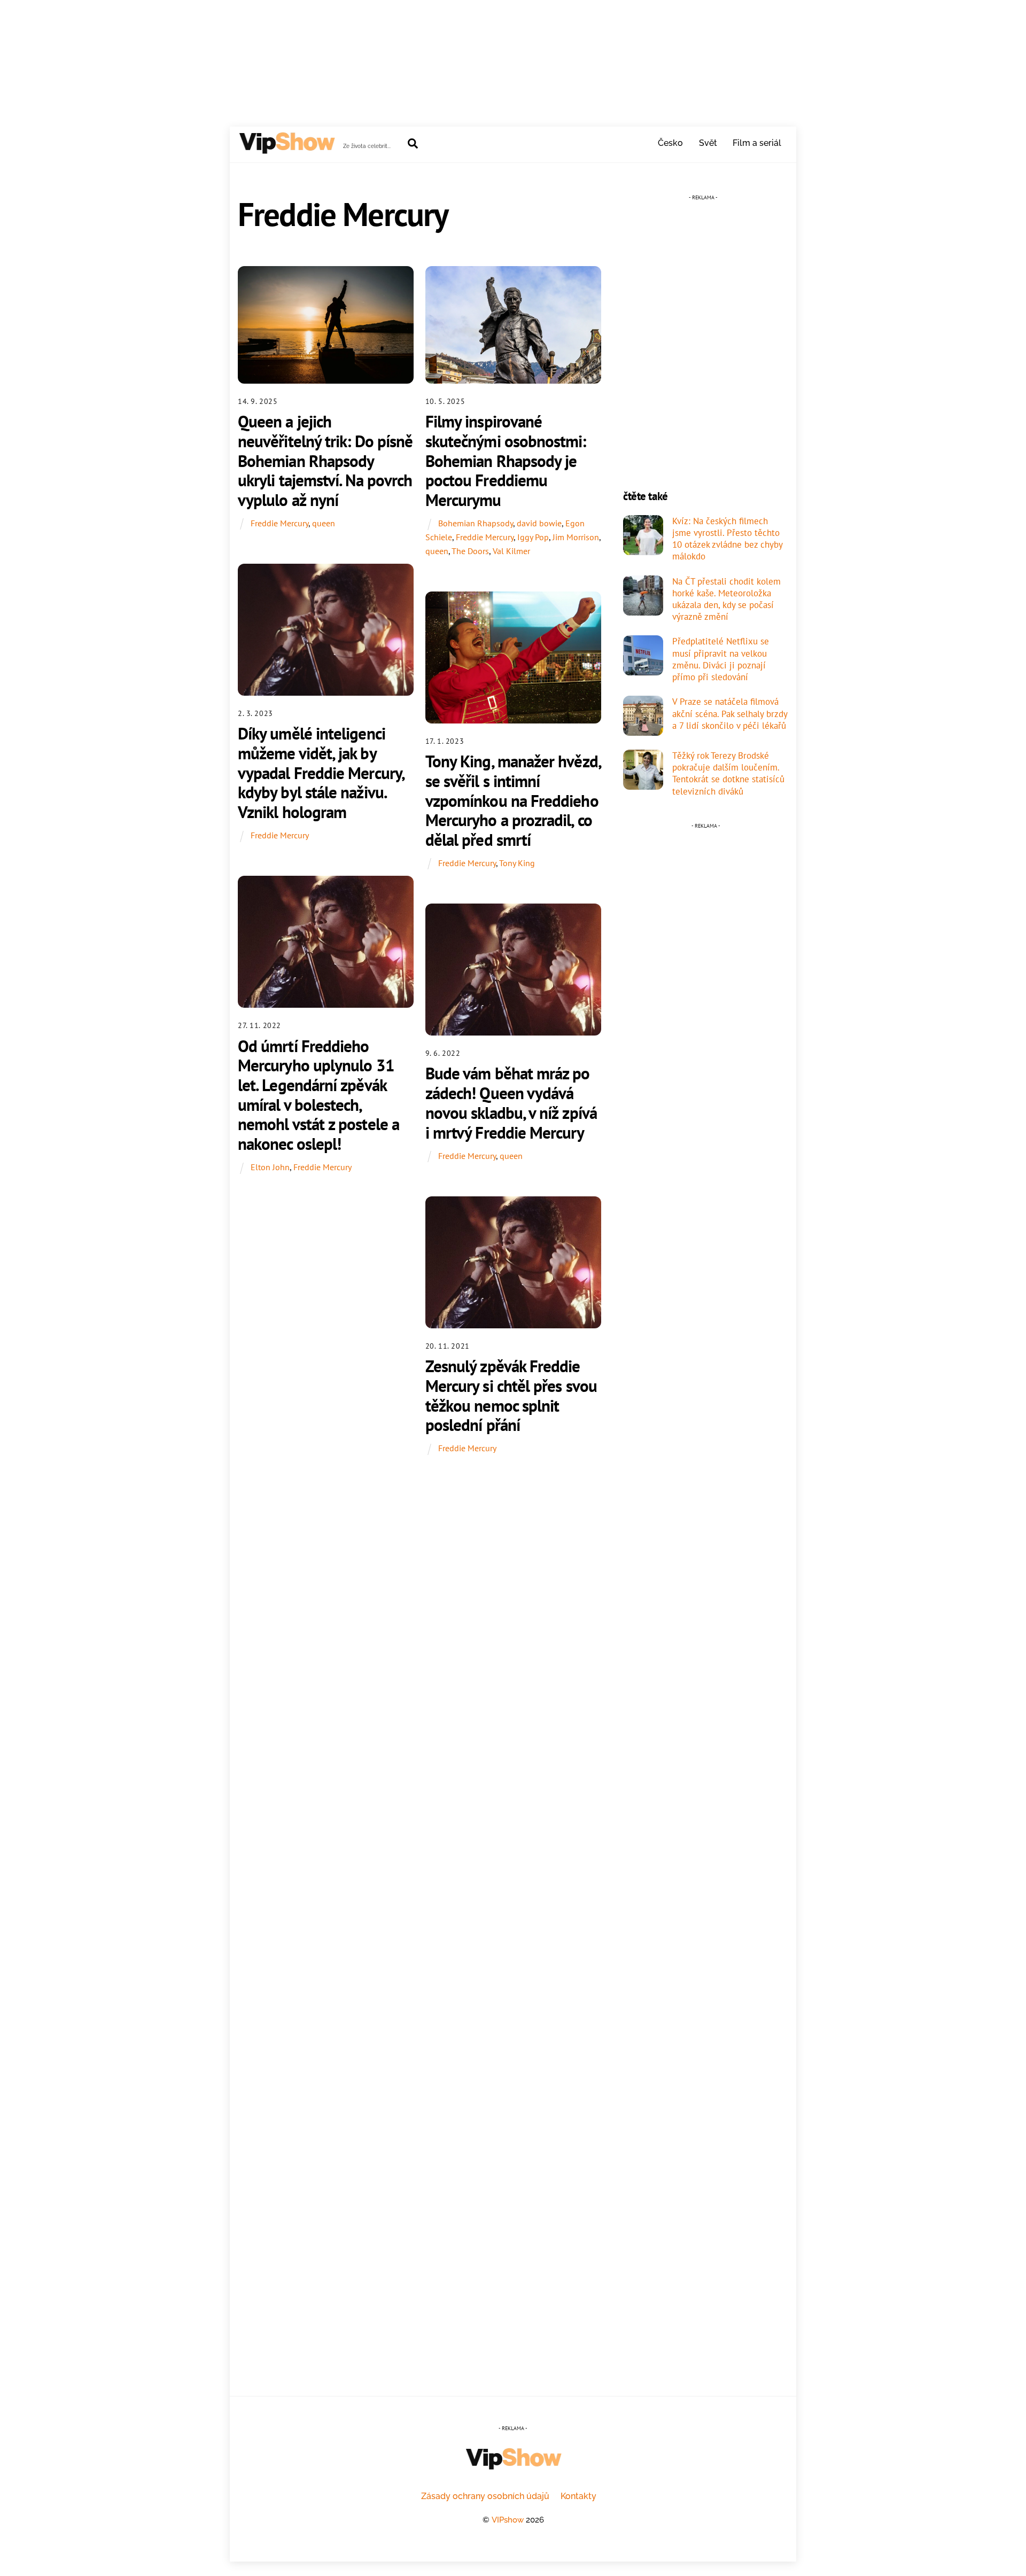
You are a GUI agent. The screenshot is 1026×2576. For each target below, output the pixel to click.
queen (324, 523)
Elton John (270, 1167)
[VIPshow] (286, 149)
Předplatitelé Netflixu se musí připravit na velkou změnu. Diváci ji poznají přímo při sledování (721, 659)
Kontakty (578, 2496)
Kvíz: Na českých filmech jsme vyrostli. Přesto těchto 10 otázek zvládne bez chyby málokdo (727, 539)
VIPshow (508, 2520)
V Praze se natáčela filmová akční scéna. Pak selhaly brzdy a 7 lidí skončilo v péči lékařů (730, 713)
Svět (708, 143)
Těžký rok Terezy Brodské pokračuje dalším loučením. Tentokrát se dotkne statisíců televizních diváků (728, 773)
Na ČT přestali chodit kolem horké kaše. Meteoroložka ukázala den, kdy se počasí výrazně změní (726, 599)
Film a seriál (757, 143)
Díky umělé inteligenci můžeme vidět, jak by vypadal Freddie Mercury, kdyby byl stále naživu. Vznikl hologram (321, 773)
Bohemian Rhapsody (476, 523)
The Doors (470, 551)
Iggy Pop (533, 537)
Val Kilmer (511, 551)
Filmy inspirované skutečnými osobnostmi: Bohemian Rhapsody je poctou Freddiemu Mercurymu (506, 461)
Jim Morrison (576, 537)
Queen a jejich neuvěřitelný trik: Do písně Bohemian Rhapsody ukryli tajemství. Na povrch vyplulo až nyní (325, 461)
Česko (670, 143)
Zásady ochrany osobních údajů (485, 2496)
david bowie (539, 523)
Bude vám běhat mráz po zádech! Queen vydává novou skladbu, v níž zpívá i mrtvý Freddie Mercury (511, 1103)
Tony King (517, 863)
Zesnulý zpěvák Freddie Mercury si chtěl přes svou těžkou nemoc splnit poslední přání (511, 1395)
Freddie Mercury (279, 523)
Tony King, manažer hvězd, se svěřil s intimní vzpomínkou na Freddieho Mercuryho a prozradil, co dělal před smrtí (513, 800)
